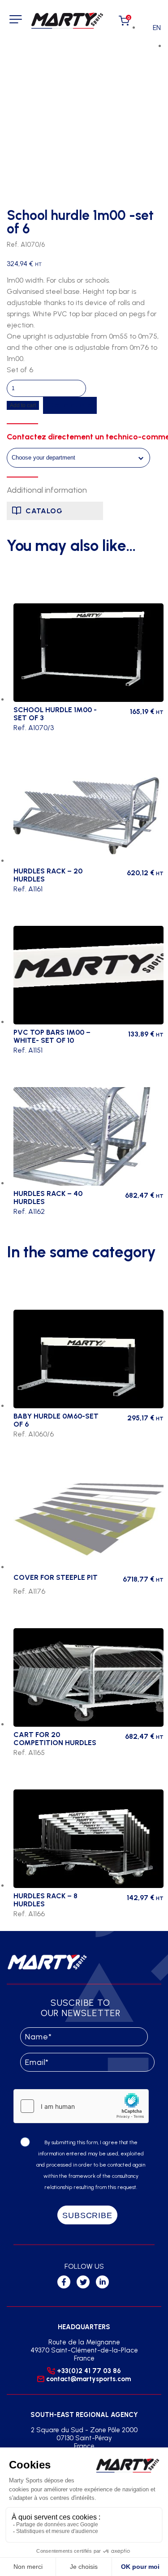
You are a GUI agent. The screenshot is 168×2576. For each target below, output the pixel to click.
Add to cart (23, 405)
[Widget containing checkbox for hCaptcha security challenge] (81, 2106)
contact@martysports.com (88, 2379)
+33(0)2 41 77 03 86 (89, 2371)
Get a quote (70, 405)
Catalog (44, 511)
